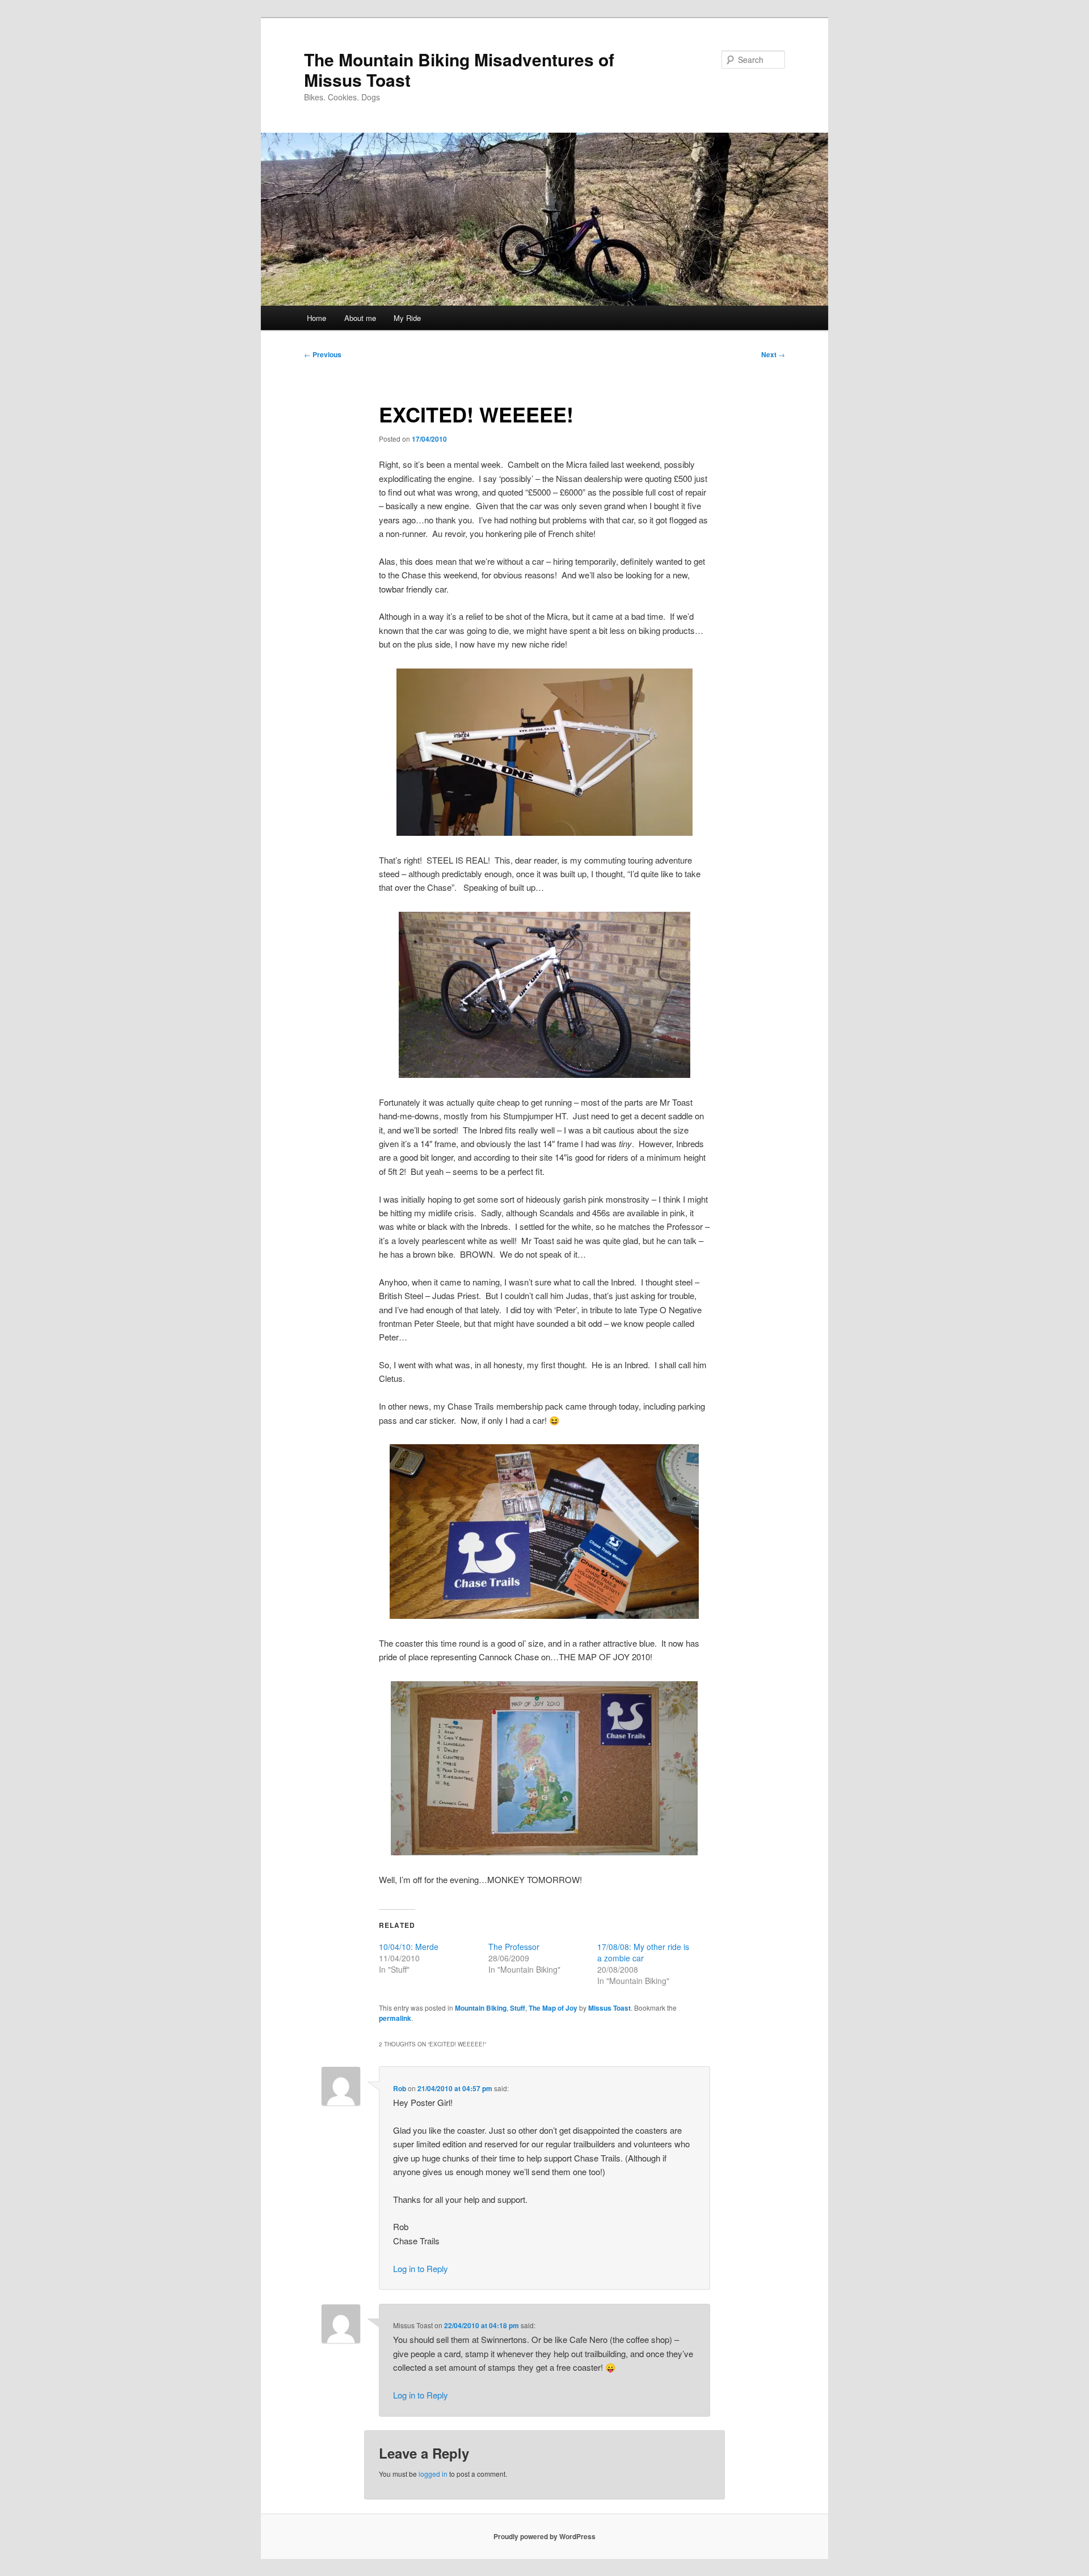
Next (773, 354)
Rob (400, 2088)
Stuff (518, 2008)
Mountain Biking (481, 2008)
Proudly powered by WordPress (544, 2536)
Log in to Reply (421, 2268)
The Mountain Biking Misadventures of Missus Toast (459, 69)
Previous (323, 354)
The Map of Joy (553, 2008)
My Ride (407, 318)
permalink (395, 2018)
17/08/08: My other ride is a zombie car (643, 1952)
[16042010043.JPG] (544, 1768)
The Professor (514, 1947)
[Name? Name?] (544, 752)
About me (360, 318)
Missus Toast (609, 2008)
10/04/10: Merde (409, 1947)
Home (316, 318)
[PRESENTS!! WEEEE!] (544, 1532)
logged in (433, 2474)
